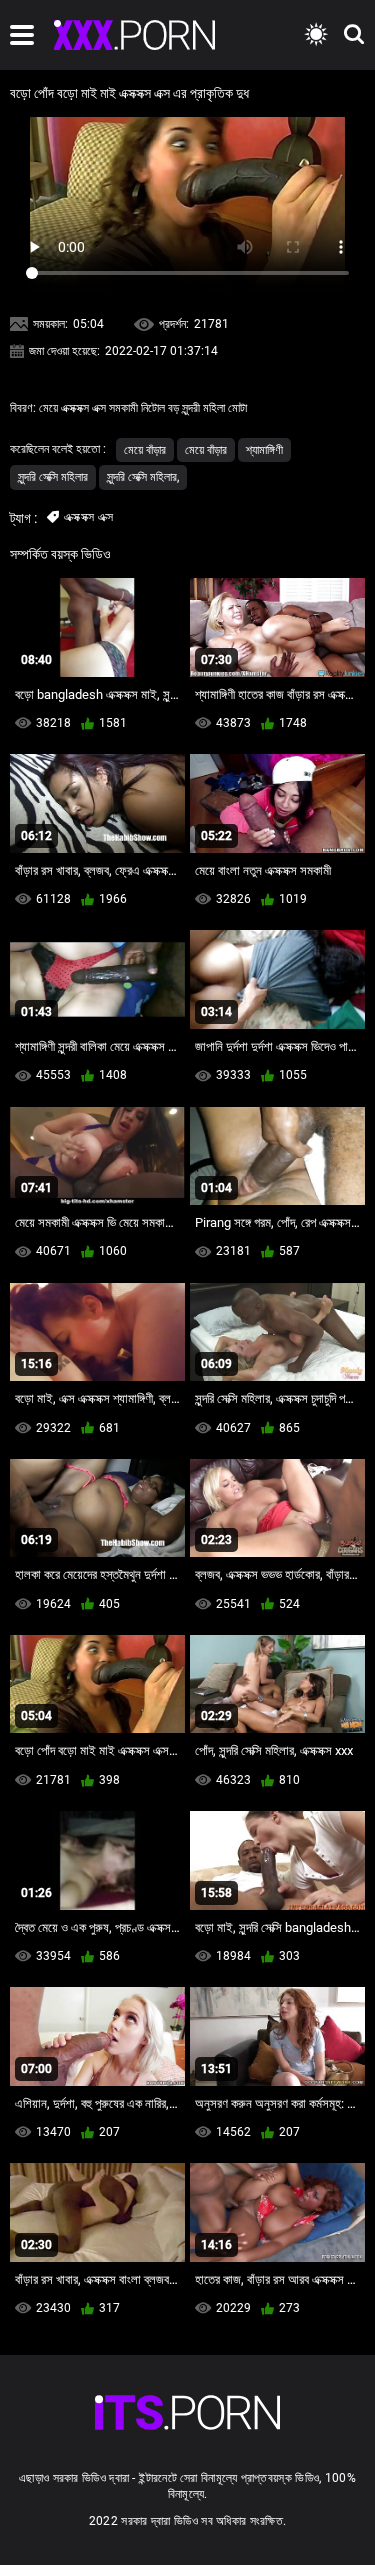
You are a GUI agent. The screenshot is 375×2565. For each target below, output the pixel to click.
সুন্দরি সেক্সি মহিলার (53, 477)
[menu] (22, 35)
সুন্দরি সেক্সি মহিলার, (143, 477)
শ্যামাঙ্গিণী (264, 450)
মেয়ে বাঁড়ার (145, 450)
